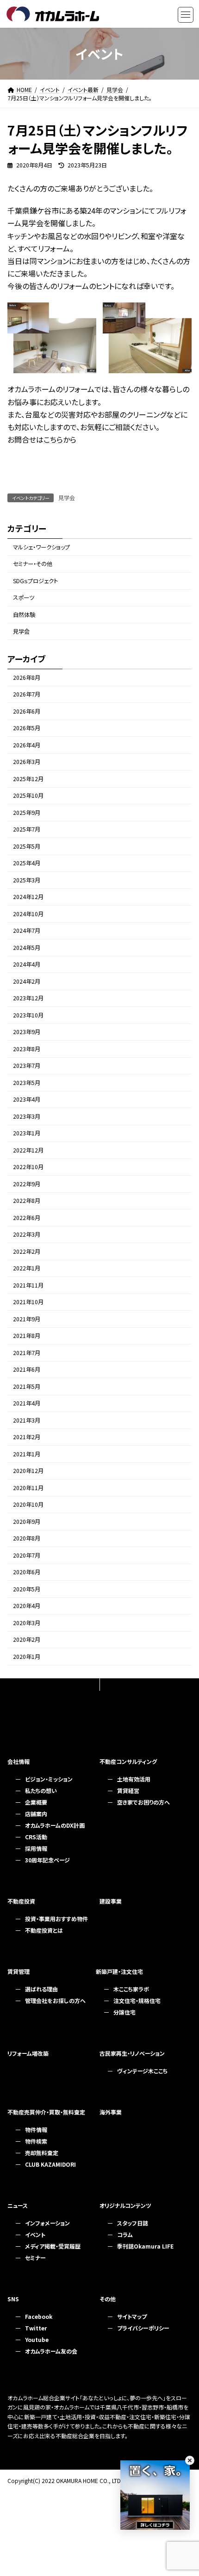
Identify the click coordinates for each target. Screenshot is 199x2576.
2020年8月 (27, 1539)
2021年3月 (27, 1420)
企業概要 (36, 1802)
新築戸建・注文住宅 (119, 1971)
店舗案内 (36, 1814)
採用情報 (36, 1848)
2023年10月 (28, 1015)
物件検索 (36, 2141)
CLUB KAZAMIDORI (50, 2164)
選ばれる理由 (41, 1989)
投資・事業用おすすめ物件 (56, 1919)
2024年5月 (27, 948)
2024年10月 (28, 914)
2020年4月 (27, 1606)
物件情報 (36, 2129)
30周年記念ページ (47, 1860)
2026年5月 (27, 728)
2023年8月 (27, 1049)
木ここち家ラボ (131, 1989)
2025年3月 (27, 880)
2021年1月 (27, 1454)
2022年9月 (27, 1184)
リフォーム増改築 (28, 2053)
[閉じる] (190, 2460)
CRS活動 (36, 1837)
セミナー (35, 2258)
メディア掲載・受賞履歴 (53, 2246)
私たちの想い (41, 1790)
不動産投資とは (44, 1930)
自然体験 (24, 615)
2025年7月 (27, 830)
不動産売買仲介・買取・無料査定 (46, 2112)
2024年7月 (27, 931)
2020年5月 (27, 1589)
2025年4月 (27, 863)
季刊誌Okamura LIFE (145, 2246)
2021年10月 (28, 1302)
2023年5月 (27, 1083)
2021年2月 (27, 1437)
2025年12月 (28, 779)
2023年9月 (27, 1032)
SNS (13, 2299)
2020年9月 (27, 1522)
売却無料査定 (42, 2153)
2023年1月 (27, 1134)
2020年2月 (27, 1640)
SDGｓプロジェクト (35, 581)
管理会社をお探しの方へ (55, 2000)
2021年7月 (27, 1353)
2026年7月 (27, 695)
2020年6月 (27, 1572)
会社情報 (19, 1761)
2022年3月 (27, 1235)
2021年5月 (27, 1387)
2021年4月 (27, 1404)
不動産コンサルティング (128, 1761)
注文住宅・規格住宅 (137, 2000)
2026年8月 (27, 678)
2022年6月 (27, 1218)
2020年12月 (28, 1471)
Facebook (39, 2316)
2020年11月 (28, 1488)
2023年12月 (28, 998)
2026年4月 (27, 745)
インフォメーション (47, 2223)
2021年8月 (27, 1336)
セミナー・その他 (33, 564)
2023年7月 (27, 1066)
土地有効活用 (134, 1779)
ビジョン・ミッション (49, 1779)
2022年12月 (28, 1150)
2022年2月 (27, 1251)
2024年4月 (27, 965)
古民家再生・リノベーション (132, 2053)
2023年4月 (27, 1100)
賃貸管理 (19, 1971)
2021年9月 (27, 1319)
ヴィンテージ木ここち (142, 2071)
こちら (53, 439)
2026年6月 (27, 711)
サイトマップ (132, 2316)
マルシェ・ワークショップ (41, 547)
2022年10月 (28, 1167)
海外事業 (111, 2112)
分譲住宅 (124, 2012)
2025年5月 (27, 846)
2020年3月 (27, 1623)
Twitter (36, 2328)
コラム (125, 2234)
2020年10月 (28, 1505)
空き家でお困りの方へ (143, 1802)
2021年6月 (27, 1370)
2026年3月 (27, 762)
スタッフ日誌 (133, 2223)
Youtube (37, 2339)
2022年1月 (27, 1269)
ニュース (18, 2205)
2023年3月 (27, 1116)
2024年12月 (28, 897)
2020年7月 (27, 1555)
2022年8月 (27, 1201)
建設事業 (111, 1901)
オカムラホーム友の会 (51, 2351)
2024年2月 (27, 981)
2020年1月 (27, 1657)
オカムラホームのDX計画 (55, 1825)
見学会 (67, 497)
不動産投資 (21, 1901)
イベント (35, 2234)
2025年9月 (27, 813)
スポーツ (24, 598)
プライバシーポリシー (143, 2328)
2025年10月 (28, 796)
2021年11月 (28, 1285)
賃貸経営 (128, 1790)
